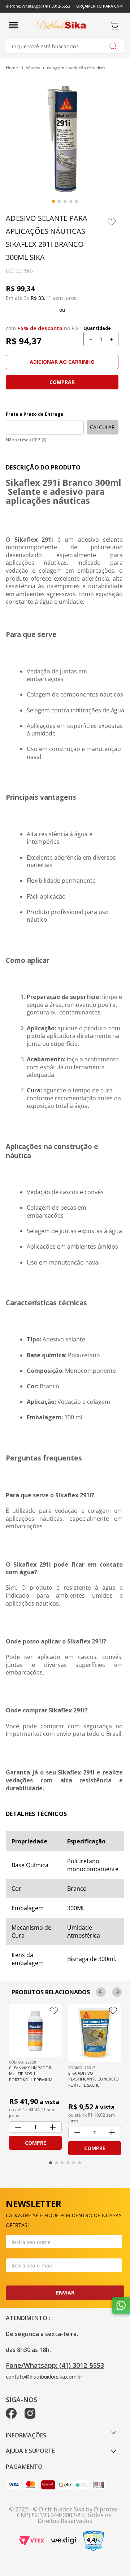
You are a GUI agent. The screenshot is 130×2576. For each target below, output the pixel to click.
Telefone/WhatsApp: (37, 6)
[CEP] (45, 419)
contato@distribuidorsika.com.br (44, 2377)
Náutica (33, 68)
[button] (16, 24)
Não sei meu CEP (23, 440)
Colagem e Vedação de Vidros (76, 68)
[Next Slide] (117, 1992)
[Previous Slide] (101, 1992)
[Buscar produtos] (113, 46)
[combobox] (65, 46)
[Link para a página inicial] (13, 68)
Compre (36, 2143)
